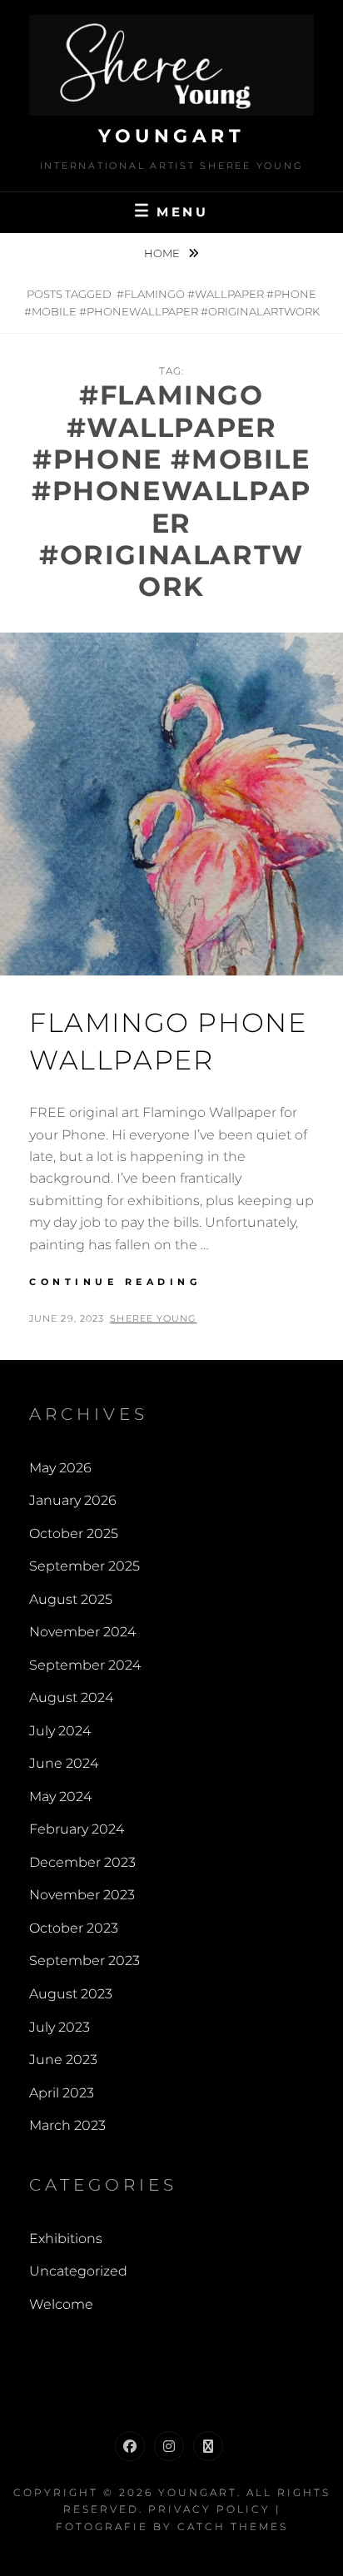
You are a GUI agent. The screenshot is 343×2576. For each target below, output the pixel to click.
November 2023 (82, 1895)
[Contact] (208, 2446)
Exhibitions (66, 2238)
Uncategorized (78, 2271)
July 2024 (60, 1731)
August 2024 (71, 1697)
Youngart (171, 136)
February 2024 (77, 1829)
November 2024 (82, 1632)
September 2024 (85, 1665)
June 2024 (64, 1763)
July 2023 (60, 2027)
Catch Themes (233, 2526)
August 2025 (71, 1599)
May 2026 (60, 1468)
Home (163, 253)
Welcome (61, 2304)
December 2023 (82, 1862)
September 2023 (85, 1961)
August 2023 (71, 1994)
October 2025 (74, 1534)
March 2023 (67, 2125)
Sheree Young (153, 1318)
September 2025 (85, 1566)
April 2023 (62, 2093)
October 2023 (74, 1928)
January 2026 (73, 1500)
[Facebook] (130, 2446)
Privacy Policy (209, 2509)
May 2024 (60, 1797)
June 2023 (63, 2060)
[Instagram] (169, 2446)
